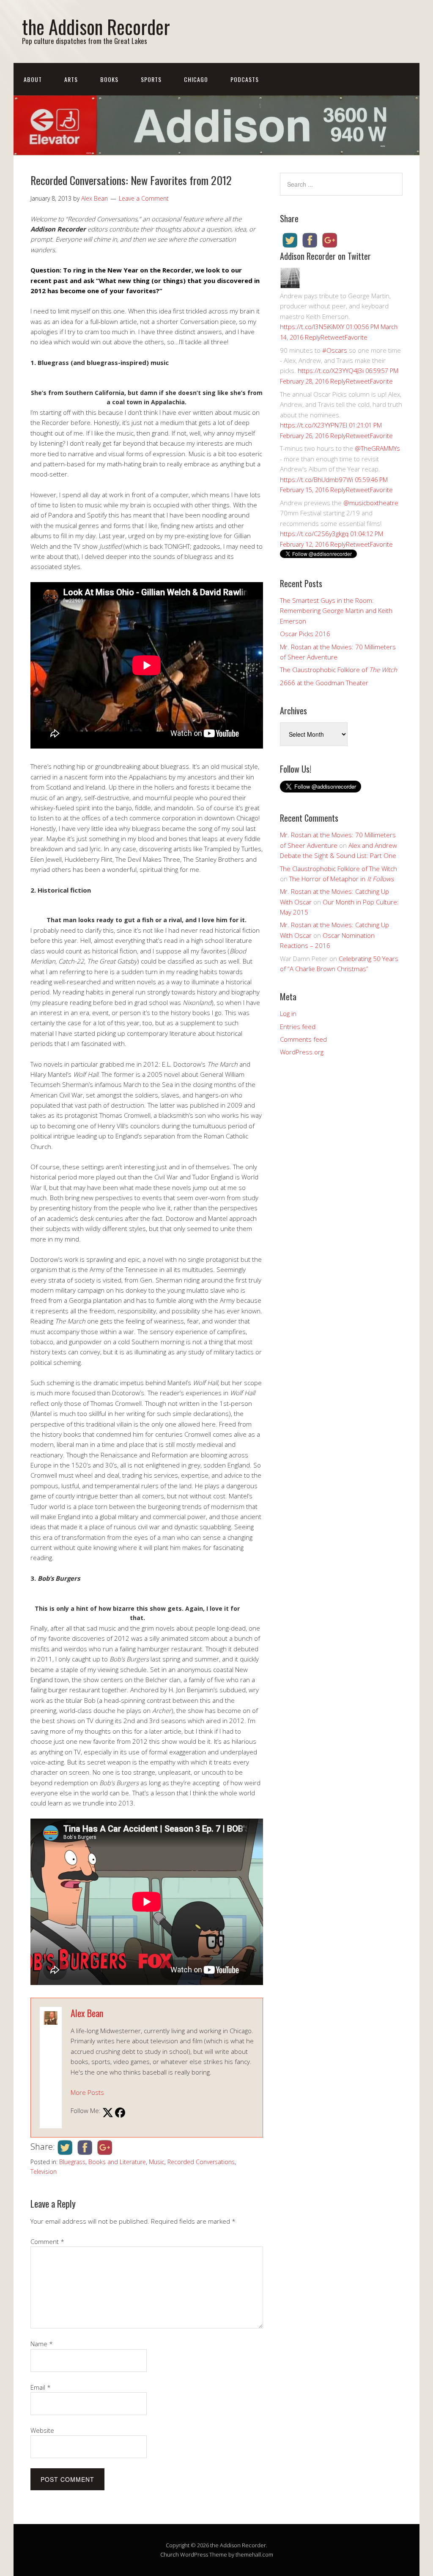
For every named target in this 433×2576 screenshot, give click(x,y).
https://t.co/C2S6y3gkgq (314, 534)
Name (42, 2344)
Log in (288, 1013)
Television (44, 2172)
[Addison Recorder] (290, 286)
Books (109, 79)
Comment (47, 2241)
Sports (151, 79)
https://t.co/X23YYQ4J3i (331, 370)
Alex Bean (87, 2013)
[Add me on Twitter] (108, 2113)
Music (157, 2162)
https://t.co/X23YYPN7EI (314, 425)
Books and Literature (117, 2162)
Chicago (196, 79)
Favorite (356, 337)
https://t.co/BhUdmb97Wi (317, 479)
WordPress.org (302, 1052)
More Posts (87, 2092)
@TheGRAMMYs (377, 448)
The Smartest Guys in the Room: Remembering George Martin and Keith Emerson (336, 611)
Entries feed (298, 1027)
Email (41, 2387)
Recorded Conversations (201, 2162)
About (33, 79)
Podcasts (245, 79)
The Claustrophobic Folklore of (338, 670)
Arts (71, 79)
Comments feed (303, 1039)
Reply (313, 337)
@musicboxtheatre (371, 503)
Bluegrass (72, 2162)
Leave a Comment (144, 198)
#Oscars (335, 350)
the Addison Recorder (96, 26)
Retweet (333, 337)
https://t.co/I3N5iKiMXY (312, 327)
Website (42, 2430)
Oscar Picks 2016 (305, 634)
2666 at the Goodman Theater (324, 683)
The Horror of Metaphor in (341, 879)
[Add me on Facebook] (120, 2113)
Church (170, 2554)
